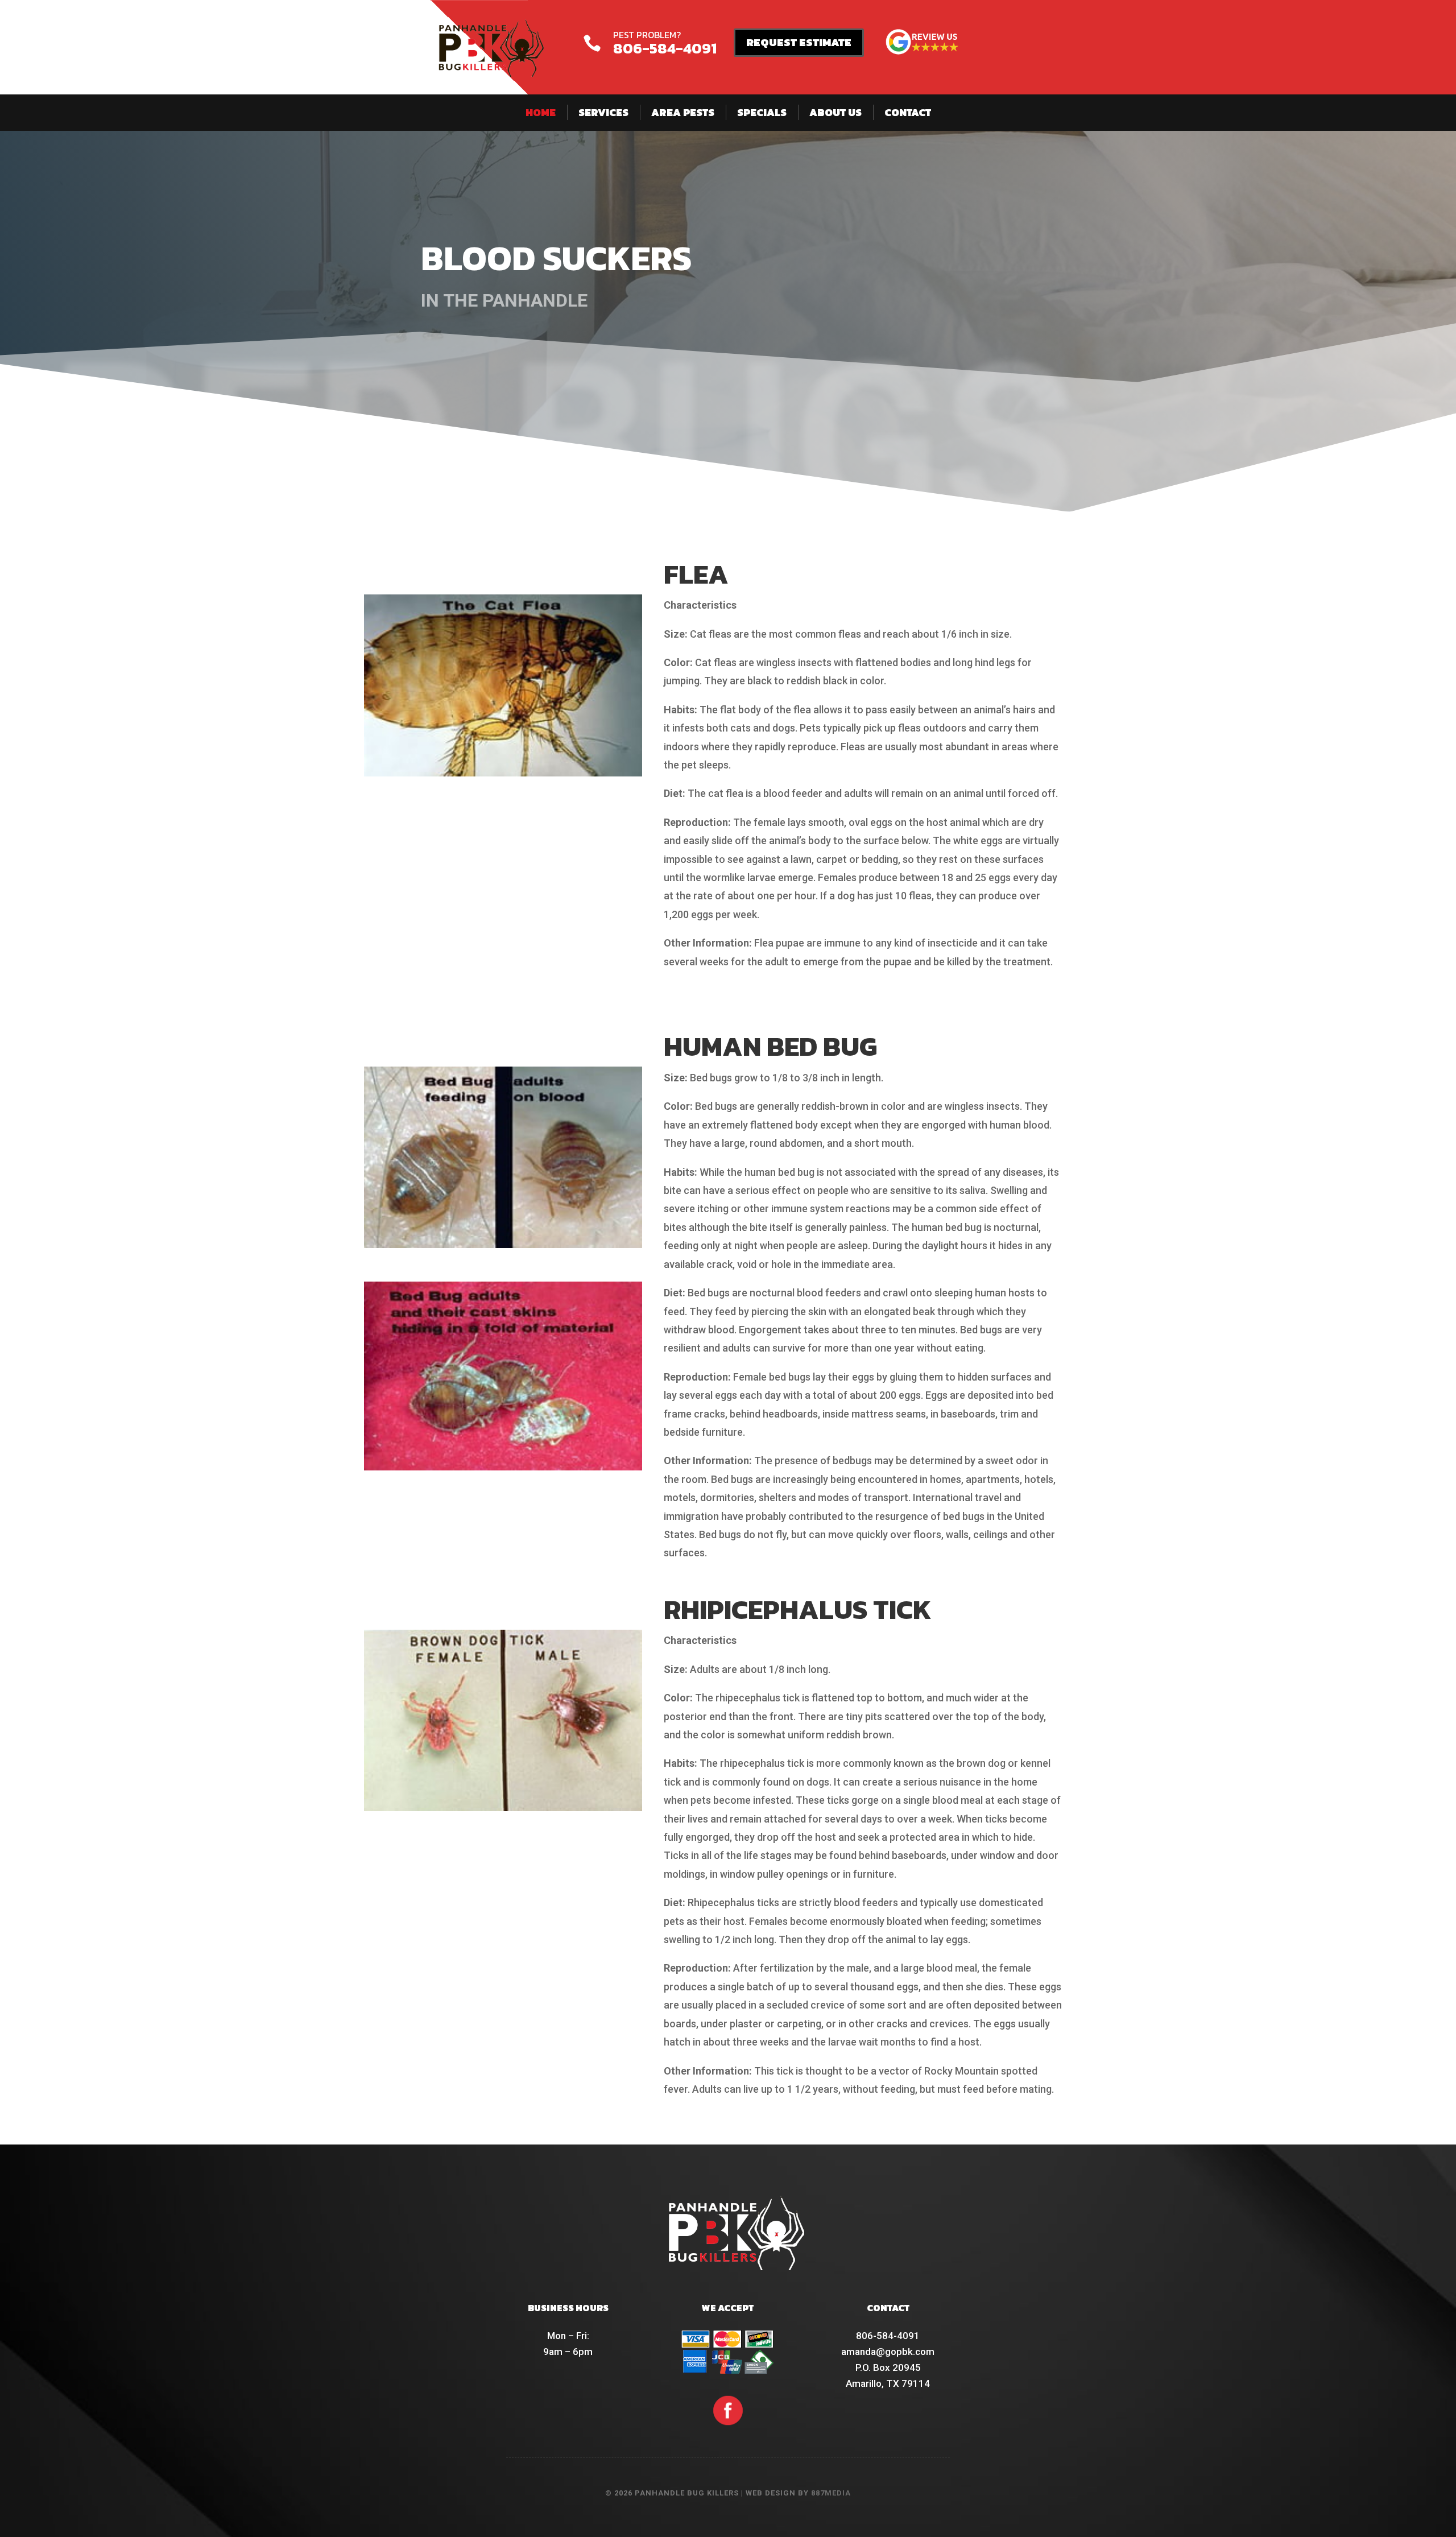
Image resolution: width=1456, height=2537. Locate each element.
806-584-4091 (665, 48)
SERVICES (603, 112)
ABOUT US (835, 112)
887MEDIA (831, 2493)
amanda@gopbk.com (888, 2352)
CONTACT (908, 112)
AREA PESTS (683, 112)
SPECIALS (762, 112)
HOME (541, 112)
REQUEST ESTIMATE (799, 42)
